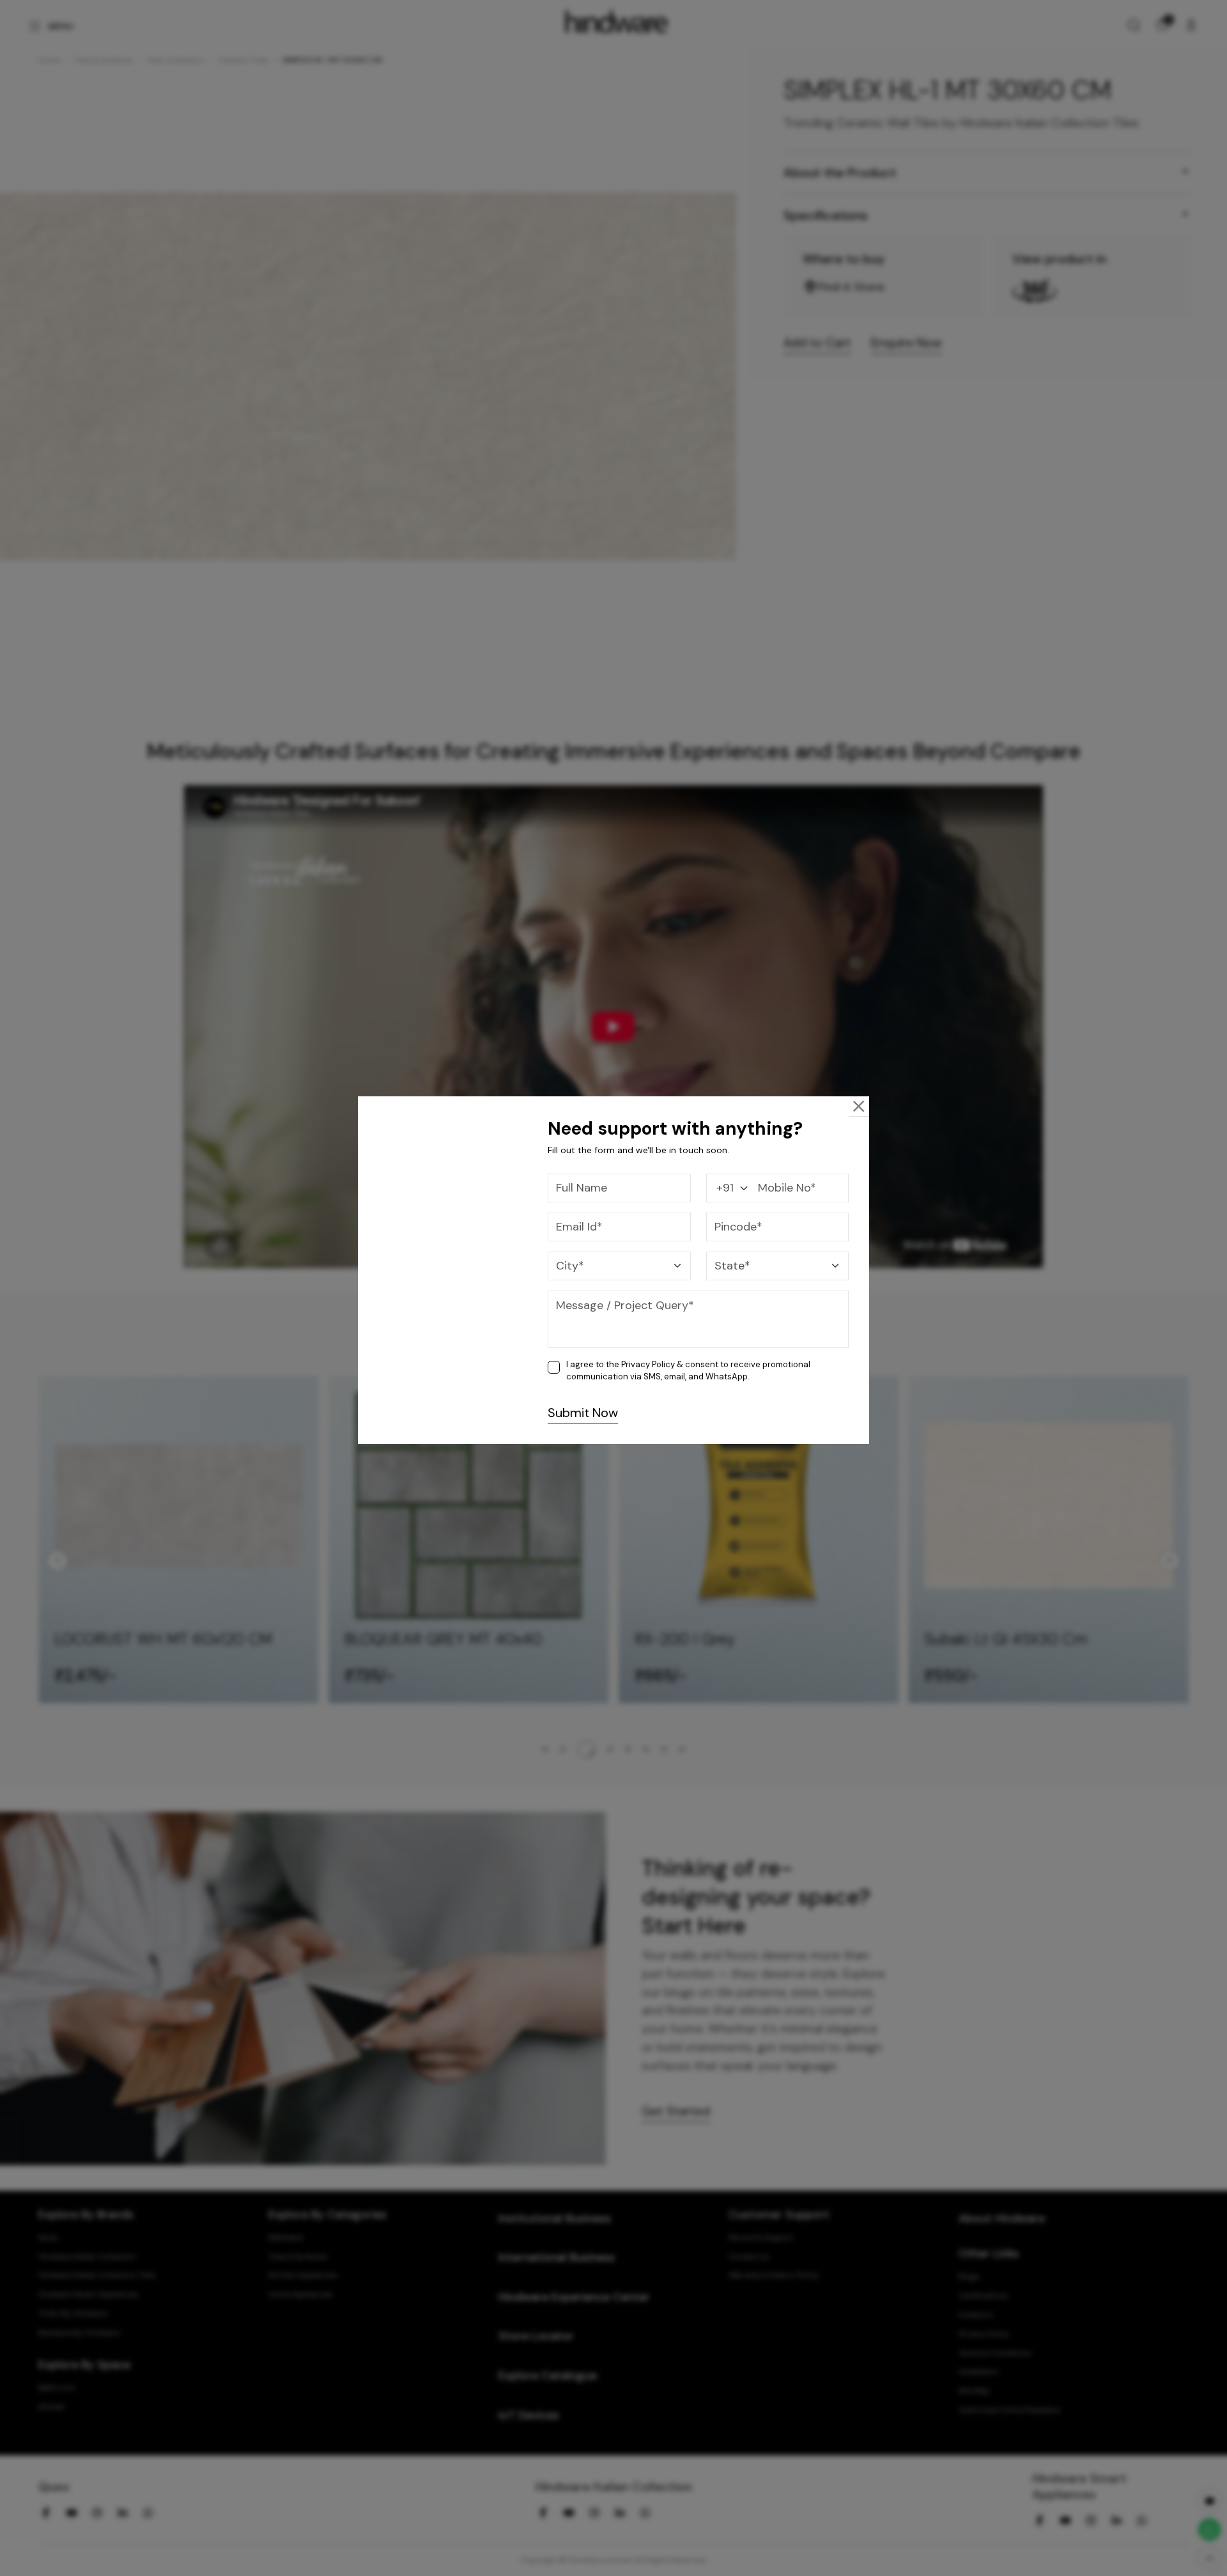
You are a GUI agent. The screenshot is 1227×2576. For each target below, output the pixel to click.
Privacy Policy (648, 1364)
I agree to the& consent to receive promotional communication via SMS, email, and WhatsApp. (688, 1371)
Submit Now (583, 1413)
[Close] (859, 1106)
